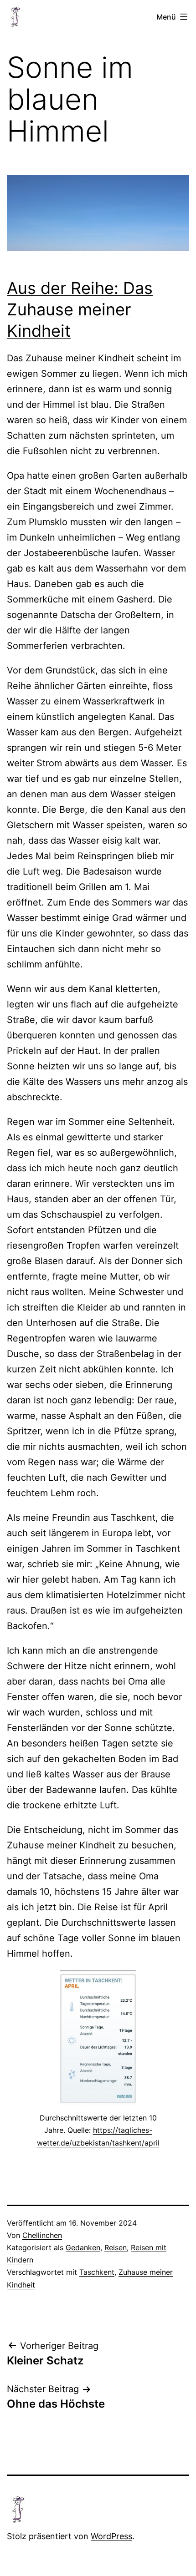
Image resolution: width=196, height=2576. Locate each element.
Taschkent (97, 2272)
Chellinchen (42, 2235)
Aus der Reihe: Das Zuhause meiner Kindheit (80, 309)
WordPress (111, 2536)
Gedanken (83, 2247)
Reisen (116, 2247)
